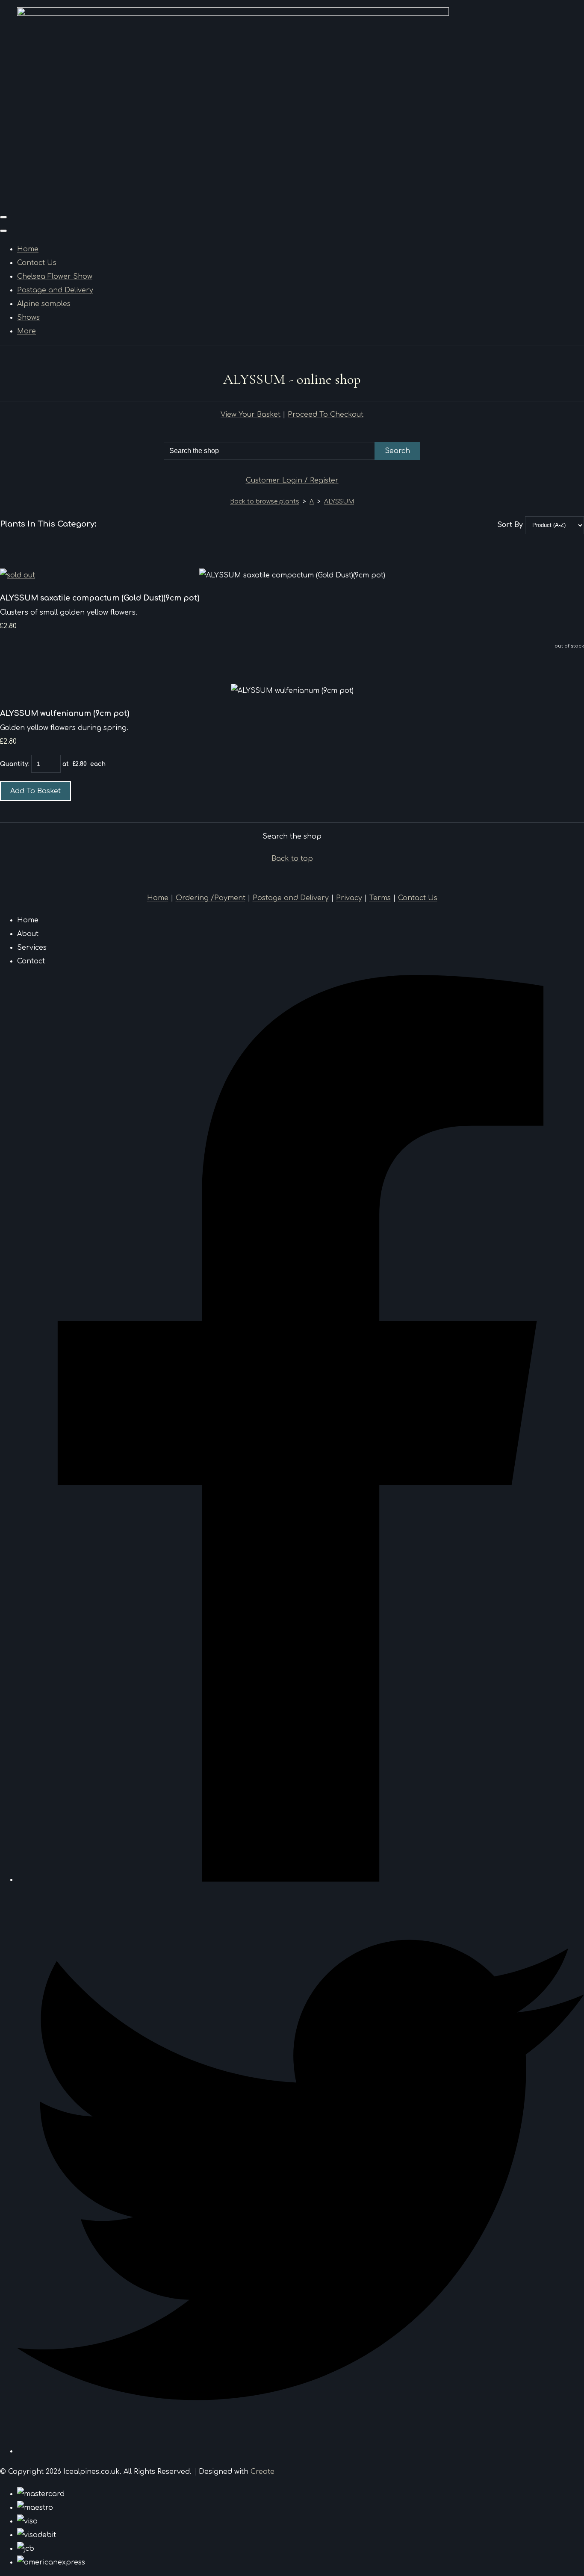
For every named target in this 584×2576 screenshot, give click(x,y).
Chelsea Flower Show (55, 277)
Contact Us (37, 263)
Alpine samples (44, 304)
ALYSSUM (339, 502)
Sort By (510, 525)
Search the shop (292, 836)
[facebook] (301, 1880)
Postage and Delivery (55, 290)
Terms (380, 898)
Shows (28, 318)
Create (263, 2472)
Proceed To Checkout (326, 415)
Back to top (292, 859)
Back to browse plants (265, 502)
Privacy (349, 898)
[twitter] (301, 2451)
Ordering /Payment (211, 898)
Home (28, 249)
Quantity (14, 764)
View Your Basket (251, 415)
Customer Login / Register (292, 480)
